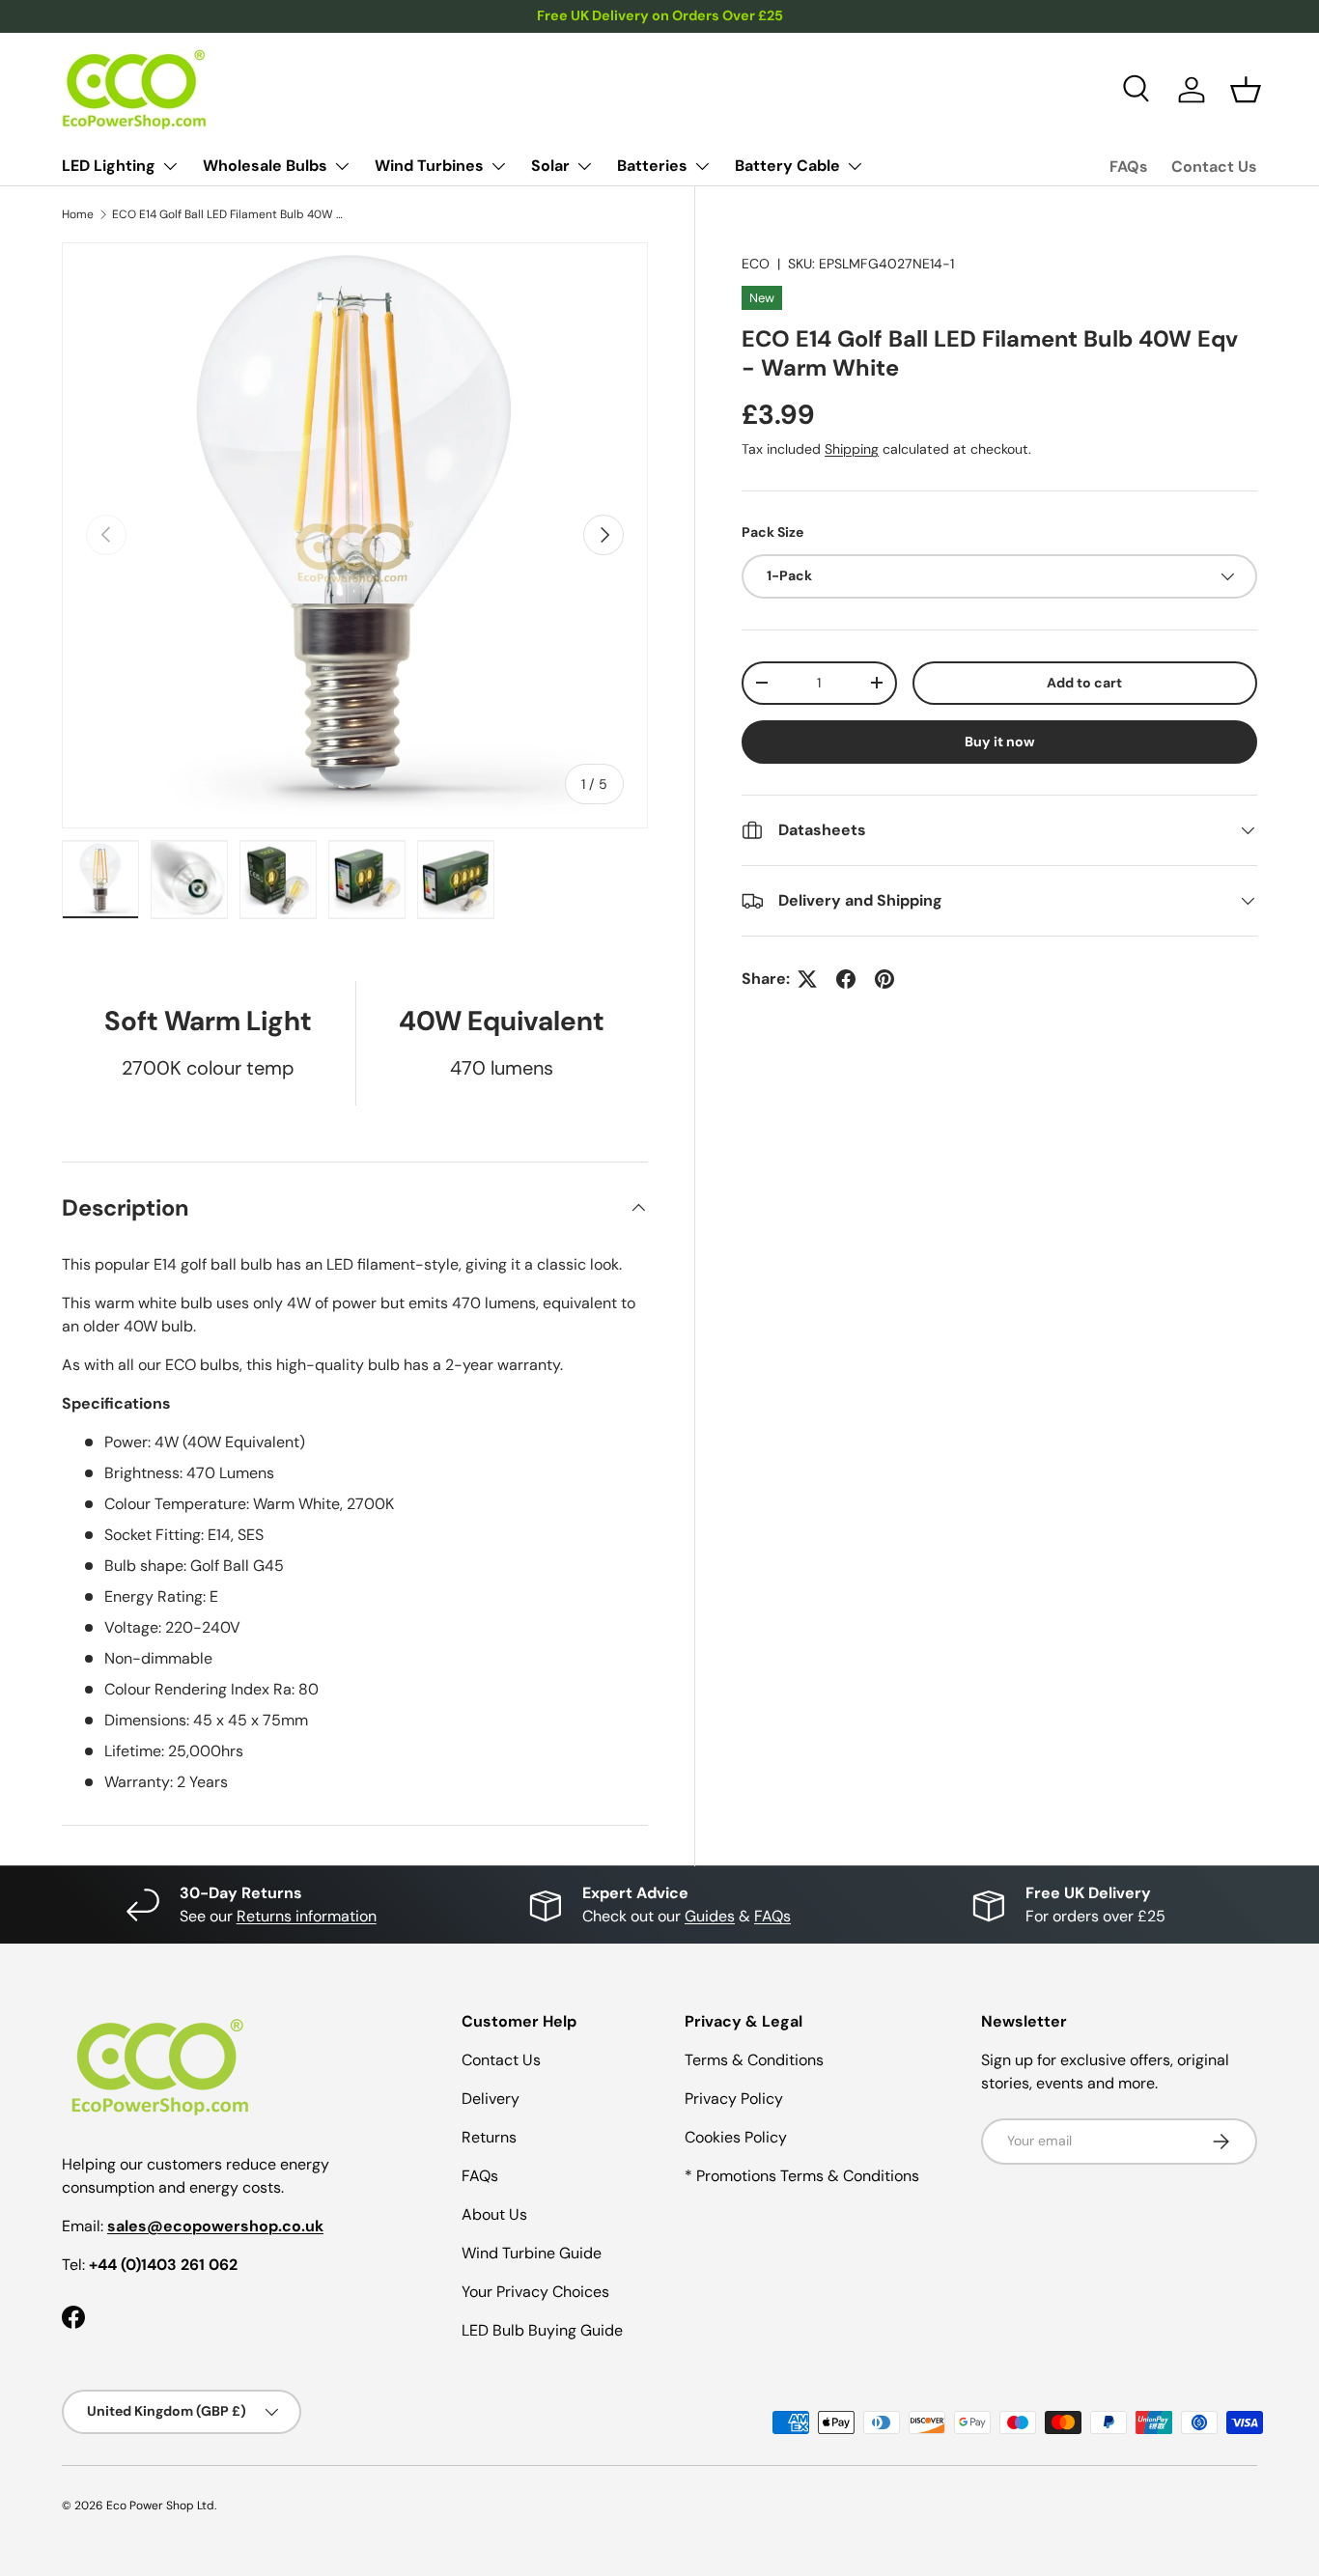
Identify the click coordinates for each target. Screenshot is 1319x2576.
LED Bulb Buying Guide (542, 2330)
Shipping (852, 450)
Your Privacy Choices (535, 2292)
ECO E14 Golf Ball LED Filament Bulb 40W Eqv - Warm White (228, 214)
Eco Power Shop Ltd (160, 2506)
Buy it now (1000, 742)
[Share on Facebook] (846, 979)
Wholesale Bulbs (265, 166)
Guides (710, 1916)
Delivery (491, 2099)
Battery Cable (787, 166)
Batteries (652, 166)
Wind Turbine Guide (532, 2253)
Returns (489, 2137)
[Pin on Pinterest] (884, 979)
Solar (550, 166)
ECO (756, 264)
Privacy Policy (734, 2099)
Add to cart (1084, 683)
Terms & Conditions (754, 2060)
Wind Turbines (429, 166)
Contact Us (1214, 167)
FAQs (1129, 167)
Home (78, 214)
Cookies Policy (736, 2137)
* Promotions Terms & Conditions (802, 2176)
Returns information (307, 1916)
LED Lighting (109, 166)
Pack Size (772, 533)
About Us (494, 2214)
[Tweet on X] (807, 979)
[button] (1246, 90)
